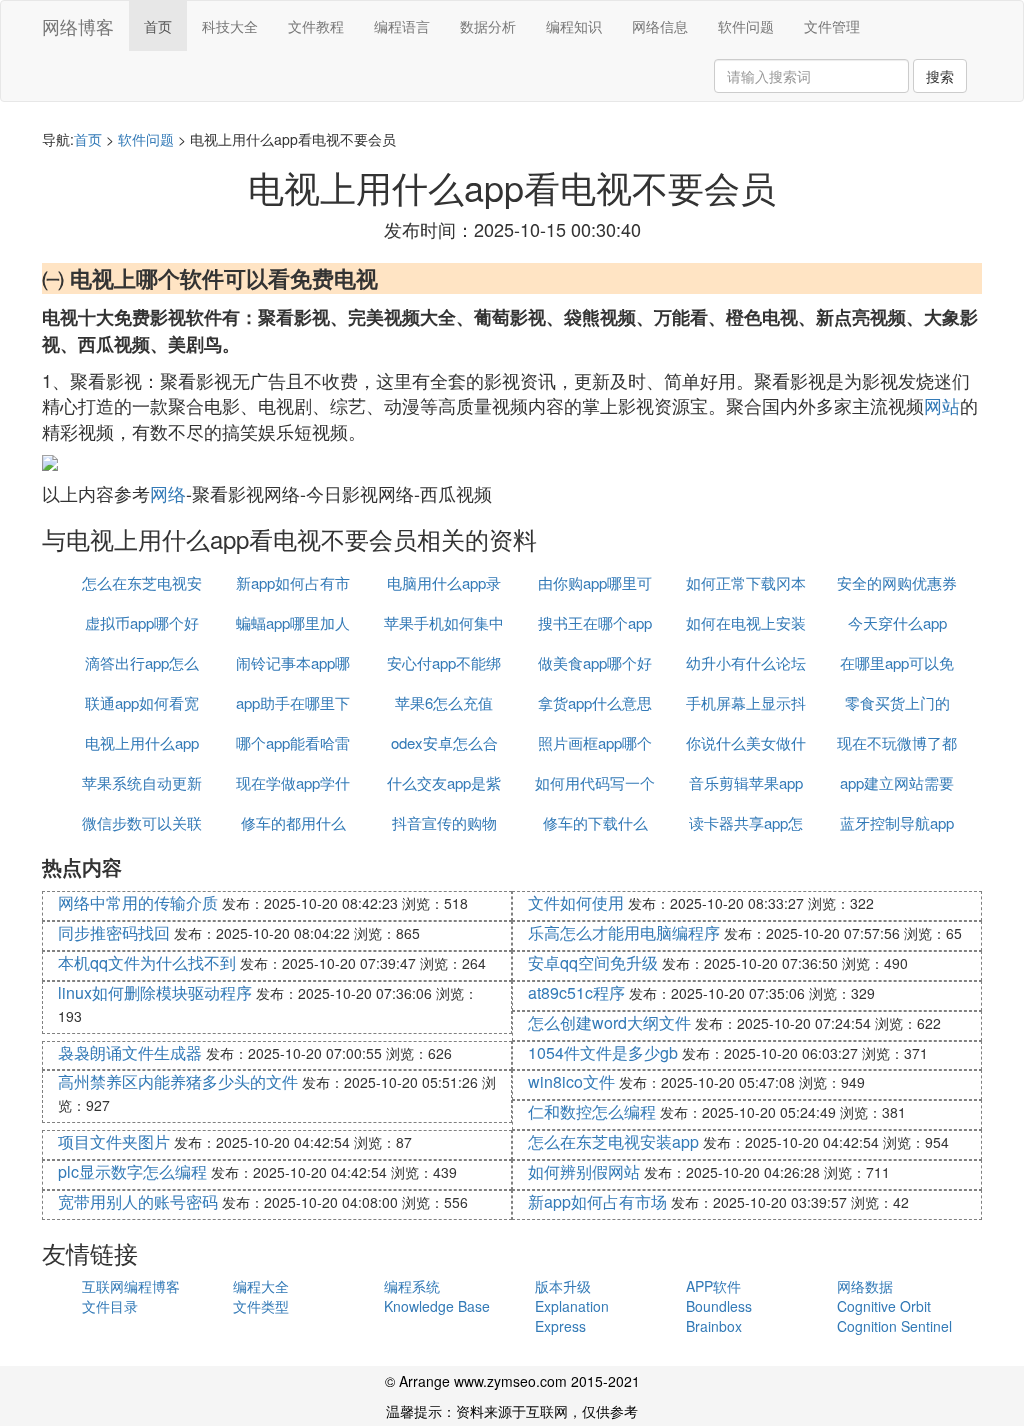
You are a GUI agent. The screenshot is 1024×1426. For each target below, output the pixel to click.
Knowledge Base (437, 1306)
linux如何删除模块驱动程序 (155, 992)
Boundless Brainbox (719, 1316)
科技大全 (230, 26)
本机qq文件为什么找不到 (147, 962)
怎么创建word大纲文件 (609, 1022)
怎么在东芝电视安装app (613, 1141)
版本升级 (563, 1286)
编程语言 (402, 26)
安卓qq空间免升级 (593, 962)
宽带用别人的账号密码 (138, 1201)
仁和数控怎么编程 (592, 1111)
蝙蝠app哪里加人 (293, 622)
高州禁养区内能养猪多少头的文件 (178, 1081)
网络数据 (865, 1286)
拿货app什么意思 (595, 702)
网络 (168, 493)
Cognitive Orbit (884, 1306)
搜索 (940, 76)
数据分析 (488, 26)
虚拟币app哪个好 (142, 622)
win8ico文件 (571, 1081)
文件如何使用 (576, 902)
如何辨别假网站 (584, 1171)
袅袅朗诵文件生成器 (130, 1052)
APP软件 (713, 1286)
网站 (942, 405)
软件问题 (746, 26)
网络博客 (78, 26)
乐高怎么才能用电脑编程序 (624, 932)
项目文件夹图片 (114, 1141)
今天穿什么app (897, 622)
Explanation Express (572, 1316)
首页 (158, 26)
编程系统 (412, 1286)
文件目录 (110, 1306)
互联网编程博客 (131, 1286)
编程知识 (574, 26)
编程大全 (261, 1286)
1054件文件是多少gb (603, 1052)
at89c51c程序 (576, 992)
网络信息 (660, 26)
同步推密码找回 (114, 932)
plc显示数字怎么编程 (132, 1171)
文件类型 (261, 1306)
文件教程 (316, 26)
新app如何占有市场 (597, 1201)
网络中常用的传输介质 (138, 902)
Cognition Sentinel (894, 1326)
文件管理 (832, 26)
